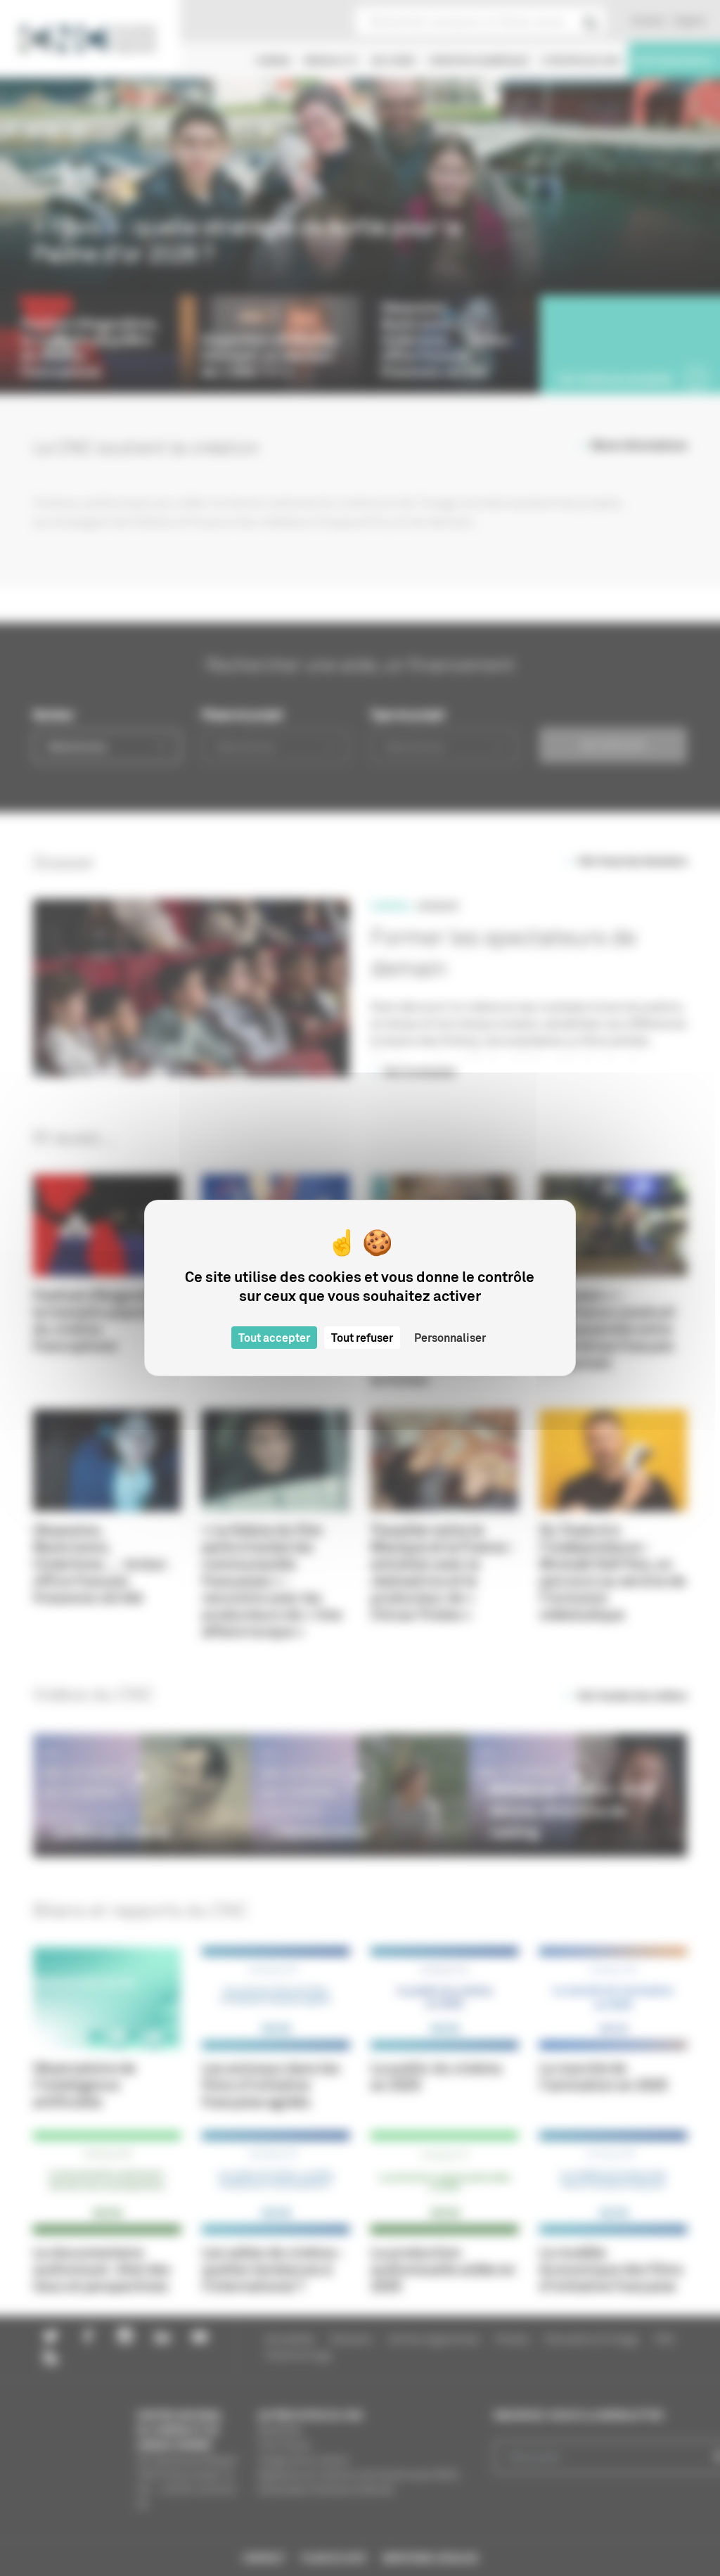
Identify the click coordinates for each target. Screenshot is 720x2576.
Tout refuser (362, 1338)
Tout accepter (274, 1338)
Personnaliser (450, 1338)
